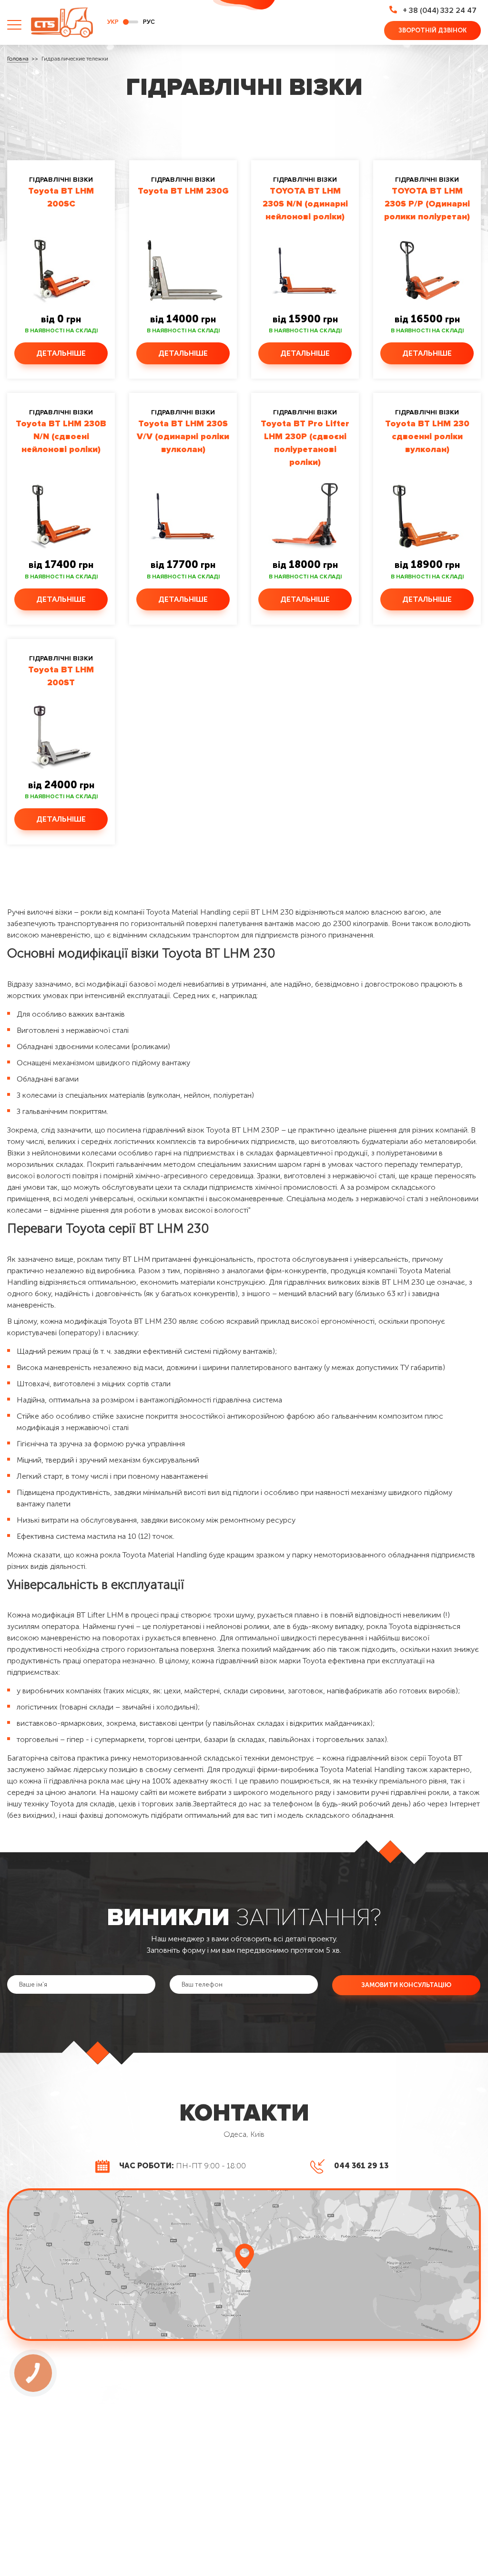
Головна (18, 59)
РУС (149, 22)
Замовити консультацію (406, 1985)
